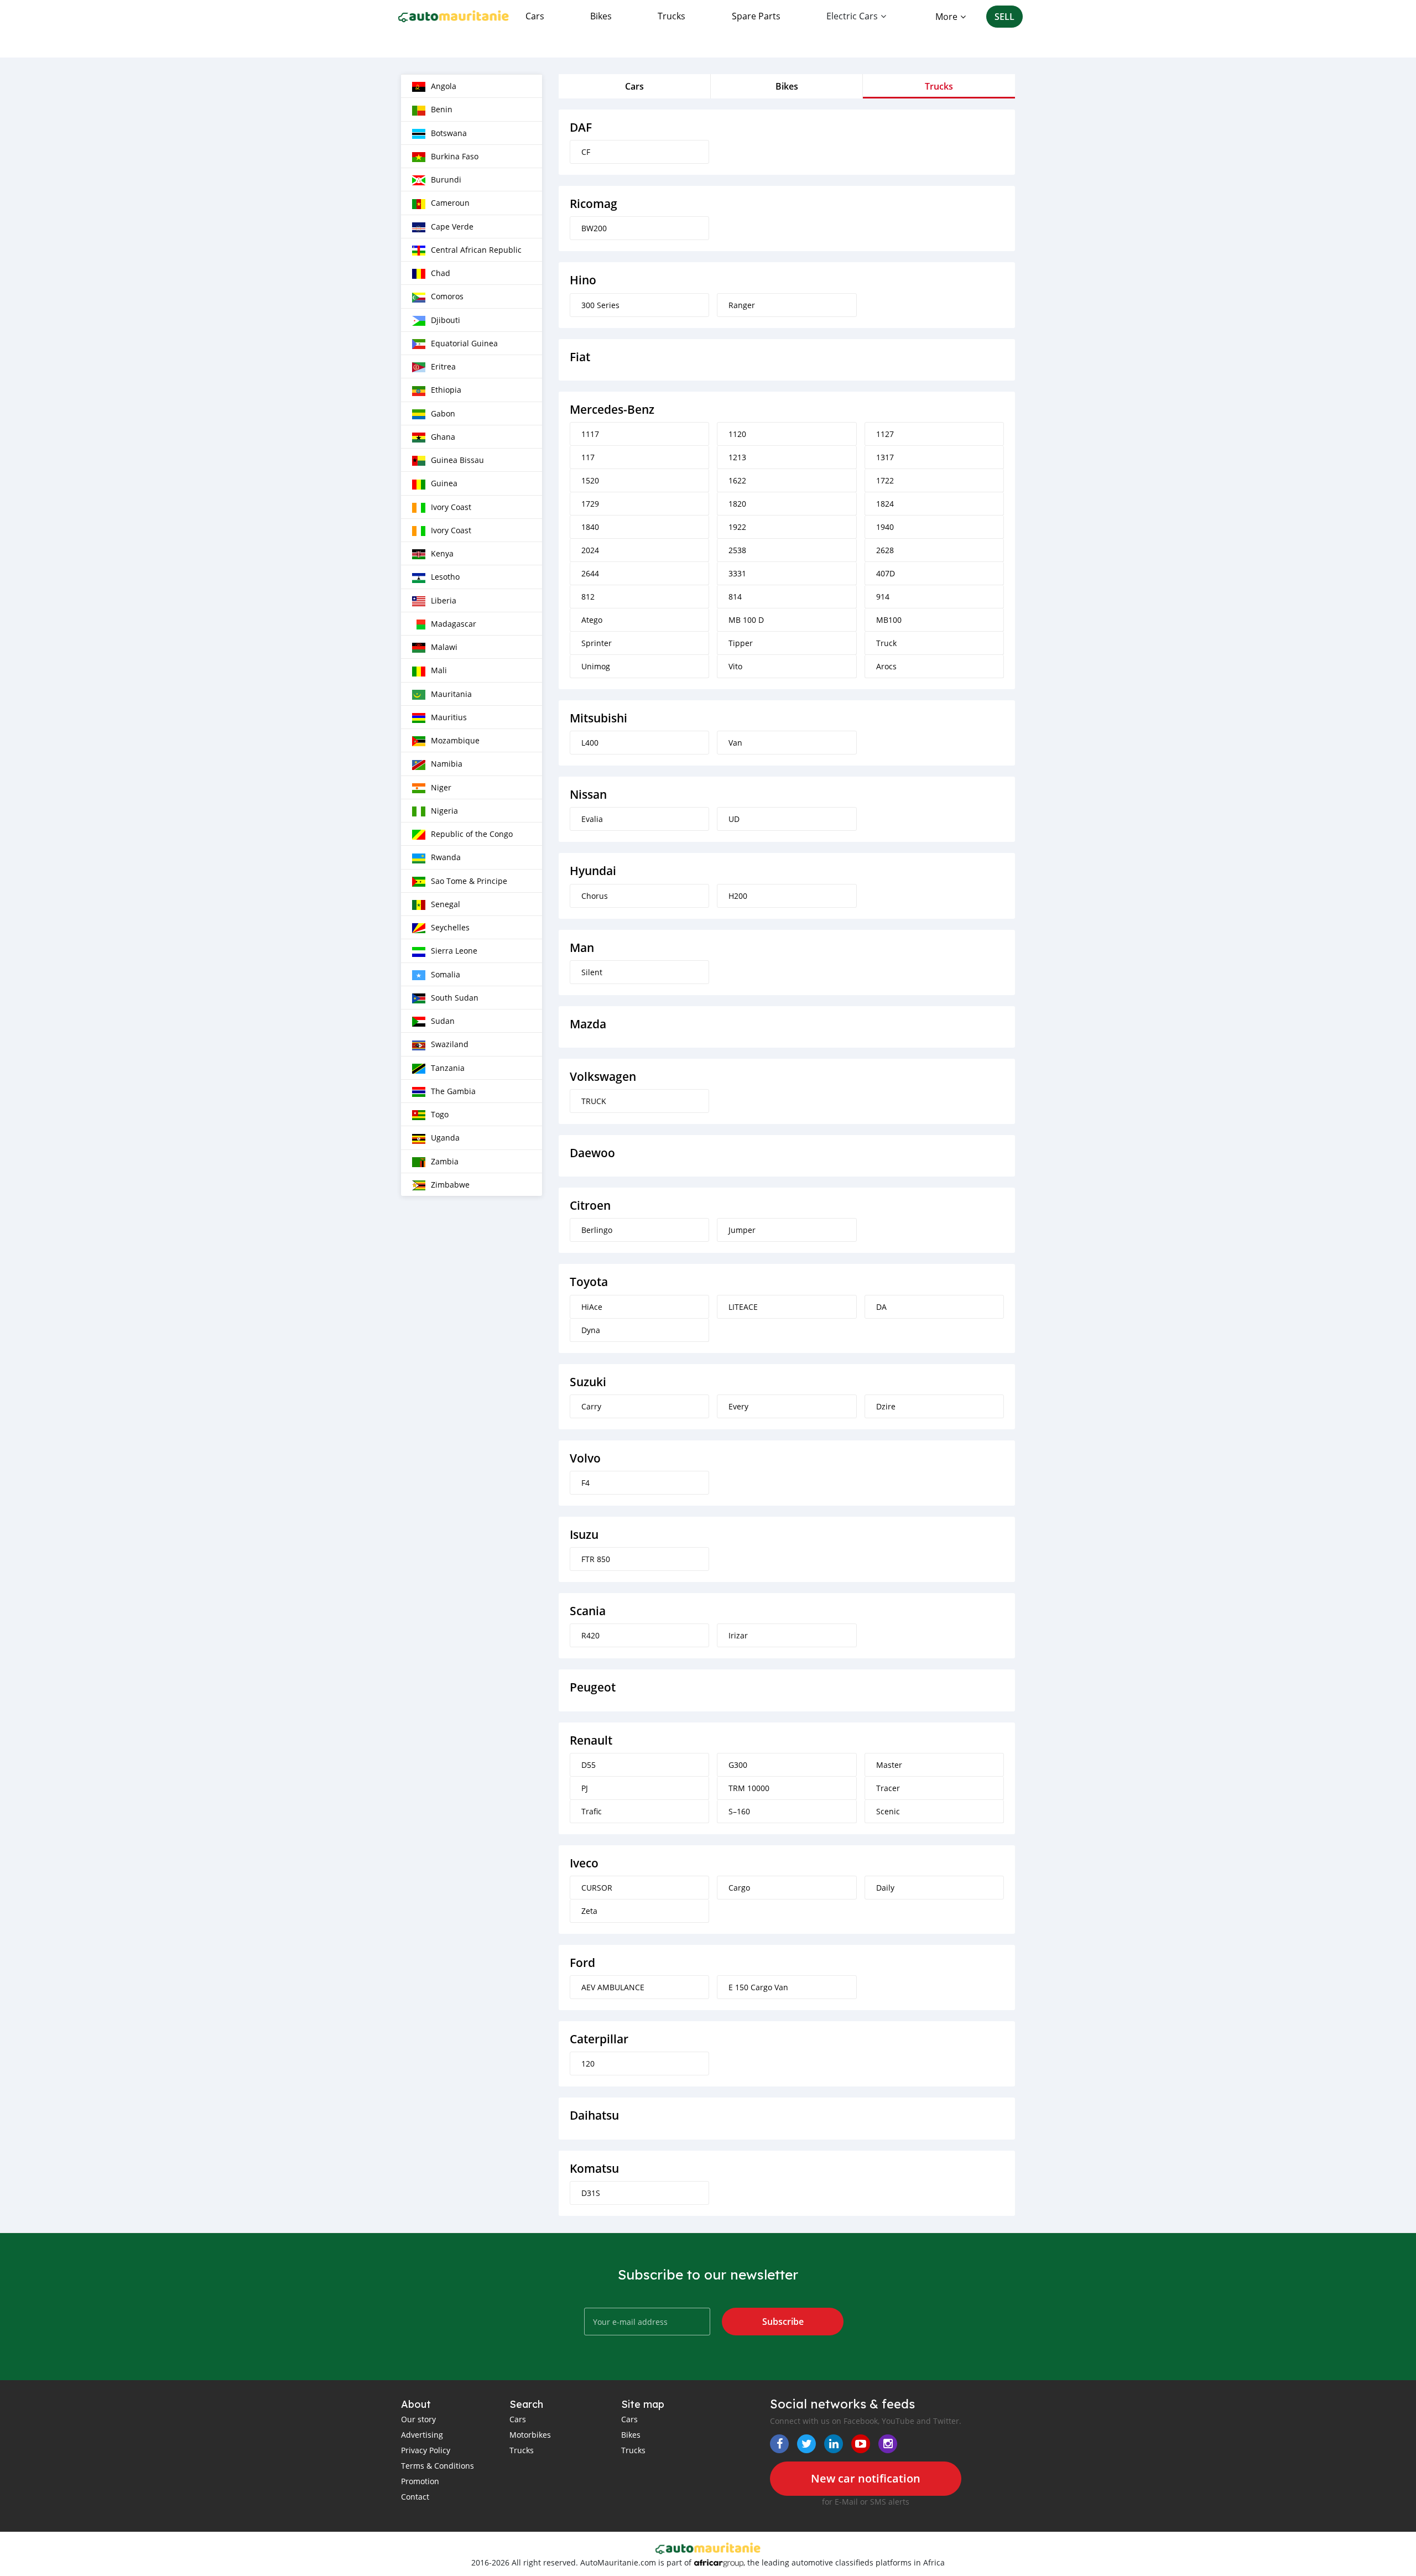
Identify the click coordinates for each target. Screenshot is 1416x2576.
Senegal (446, 904)
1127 (885, 434)
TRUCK (594, 1101)
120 (588, 2064)
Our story (418, 2419)
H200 (738, 896)
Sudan (443, 1021)
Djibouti (446, 320)
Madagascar (454, 624)
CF (586, 152)
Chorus (595, 896)
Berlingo (597, 1230)
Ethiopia (446, 390)
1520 (590, 480)
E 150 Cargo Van (758, 1987)
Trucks (671, 16)
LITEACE (743, 1307)
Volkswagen (603, 1077)
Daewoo (592, 1153)
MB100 (889, 620)
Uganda (445, 1138)
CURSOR (597, 1888)
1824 (885, 504)
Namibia (447, 764)
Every (738, 1406)
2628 (885, 550)
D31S (591, 2193)
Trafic (592, 1811)
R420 (590, 1635)
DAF (581, 128)
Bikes (601, 16)
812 (588, 597)
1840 (590, 527)
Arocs (886, 666)
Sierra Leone (454, 951)
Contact (415, 2497)
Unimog (596, 666)
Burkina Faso (455, 156)
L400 (590, 743)
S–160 (739, 1811)
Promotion (420, 2481)
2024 (590, 550)
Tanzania (448, 1068)
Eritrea (443, 366)
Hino (583, 280)
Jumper (742, 1230)
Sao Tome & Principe (469, 881)
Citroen (590, 1206)
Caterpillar (599, 2039)
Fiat (580, 357)
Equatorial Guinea (464, 343)
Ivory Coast (451, 507)
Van (735, 743)
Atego (592, 620)
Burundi (446, 179)
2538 (737, 550)
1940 (885, 527)
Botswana (449, 133)
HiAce (592, 1307)
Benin (442, 109)
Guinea (444, 483)
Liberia (444, 600)
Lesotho (445, 577)
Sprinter (597, 643)
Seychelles (450, 927)
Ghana (443, 437)
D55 (589, 1765)
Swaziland (450, 1044)
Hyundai (593, 871)
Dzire (886, 1406)
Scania (588, 1611)
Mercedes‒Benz (612, 410)
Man (582, 948)
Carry (591, 1406)
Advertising (422, 2435)
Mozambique (455, 740)
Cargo (739, 1888)
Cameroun (450, 203)
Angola (444, 86)
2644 (590, 573)
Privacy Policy (426, 2450)
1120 (737, 434)
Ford (582, 1963)
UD (734, 819)
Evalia (592, 819)
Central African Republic (476, 250)
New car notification (866, 2478)
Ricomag (594, 204)
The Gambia (453, 1091)
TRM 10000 (749, 1788)
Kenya (442, 553)
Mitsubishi (598, 718)
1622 (737, 480)
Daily (885, 1888)
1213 (737, 457)
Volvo (585, 1458)
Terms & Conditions (438, 2466)
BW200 (594, 228)
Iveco (584, 1863)
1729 (590, 504)
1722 (885, 480)
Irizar (738, 1635)
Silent (592, 972)
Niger (441, 787)
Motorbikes (530, 2435)
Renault (591, 1740)
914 (883, 597)
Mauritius (449, 717)
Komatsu (594, 2169)
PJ (585, 1788)
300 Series (600, 305)
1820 (737, 504)
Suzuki (588, 1382)
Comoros (447, 296)
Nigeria (444, 811)
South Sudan (455, 998)
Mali (439, 670)
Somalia (446, 974)
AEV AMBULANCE (613, 1987)
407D (886, 573)
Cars (535, 16)
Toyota (589, 1282)
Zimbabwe (450, 1185)
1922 (737, 527)
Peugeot (593, 1687)
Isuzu (584, 1535)
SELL (1004, 17)
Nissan (588, 795)
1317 (885, 457)
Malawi (444, 647)
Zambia (445, 1161)
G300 (738, 1765)
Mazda (588, 1024)
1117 (590, 434)
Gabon (443, 413)
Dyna (591, 1330)
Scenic (888, 1811)
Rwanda (446, 857)
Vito (735, 666)
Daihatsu (594, 2116)
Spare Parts (756, 16)
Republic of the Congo (472, 834)
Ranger (742, 305)
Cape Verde (452, 227)
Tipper (741, 643)
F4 (585, 1483)
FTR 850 (596, 1559)
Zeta (589, 1911)
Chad (441, 273)
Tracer (888, 1788)
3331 (737, 573)
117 (588, 457)
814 (735, 597)
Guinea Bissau (457, 460)
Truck (886, 643)
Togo (440, 1114)
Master (889, 1765)
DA (881, 1307)
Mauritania (451, 694)
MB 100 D (746, 620)
